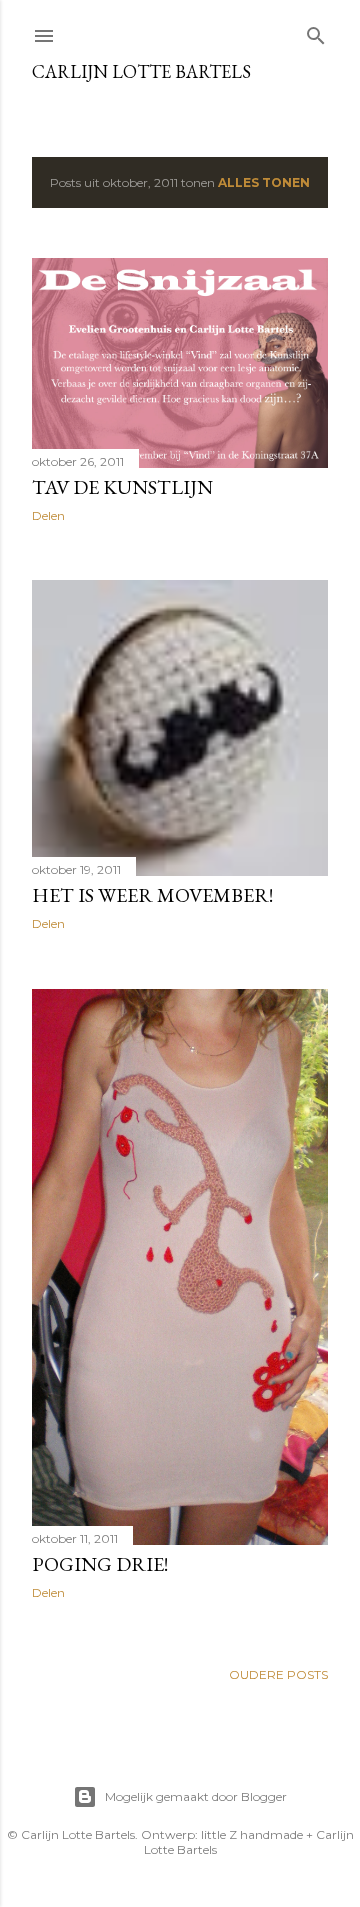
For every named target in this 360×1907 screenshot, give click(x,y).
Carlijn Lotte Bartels (141, 71)
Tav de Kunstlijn (122, 487)
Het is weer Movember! (152, 895)
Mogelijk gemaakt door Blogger (196, 1796)
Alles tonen (264, 182)
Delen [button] (48, 515)
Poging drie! (100, 1564)
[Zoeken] (316, 31)
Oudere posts (278, 1674)
